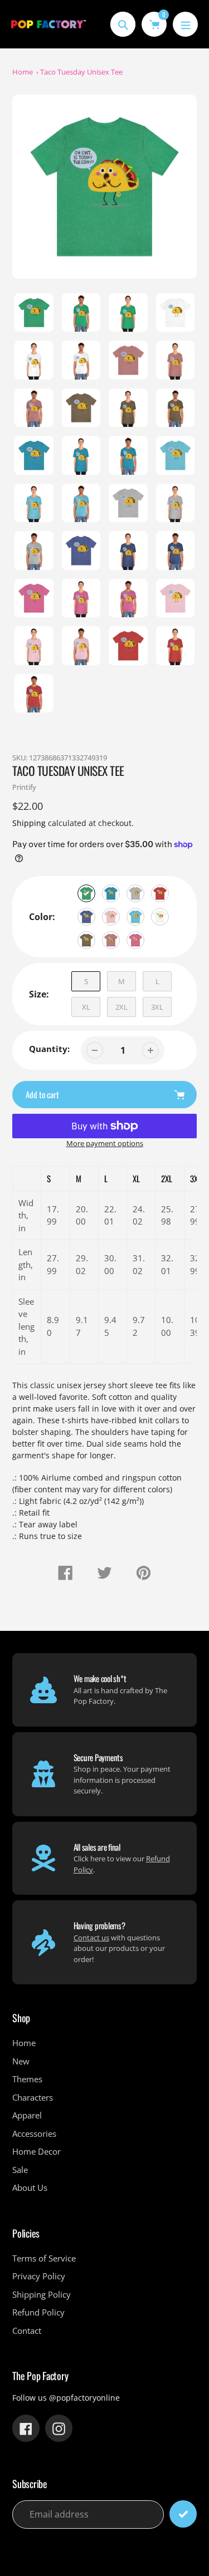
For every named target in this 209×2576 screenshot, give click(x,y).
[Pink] (111, 917)
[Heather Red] (160, 893)
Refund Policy (38, 2312)
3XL (157, 1007)
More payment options (105, 1143)
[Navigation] (185, 24)
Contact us (91, 1938)
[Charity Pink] (135, 940)
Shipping (29, 823)
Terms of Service (44, 2258)
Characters (33, 2097)
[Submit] (183, 2514)
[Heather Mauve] (111, 940)
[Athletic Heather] (135, 893)
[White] (160, 917)
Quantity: (49, 1049)
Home (23, 72)
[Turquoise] (135, 917)
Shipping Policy (42, 2294)
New (21, 2061)
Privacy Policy (39, 2276)
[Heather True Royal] (86, 917)
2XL (121, 1007)
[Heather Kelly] (86, 893)
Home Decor (37, 2151)
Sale (20, 2170)
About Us (30, 2187)
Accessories (34, 2133)
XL (86, 1007)
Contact (27, 2331)
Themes (27, 2079)
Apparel (27, 2115)
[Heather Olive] (86, 940)
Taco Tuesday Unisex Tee (81, 72)
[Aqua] (111, 893)
